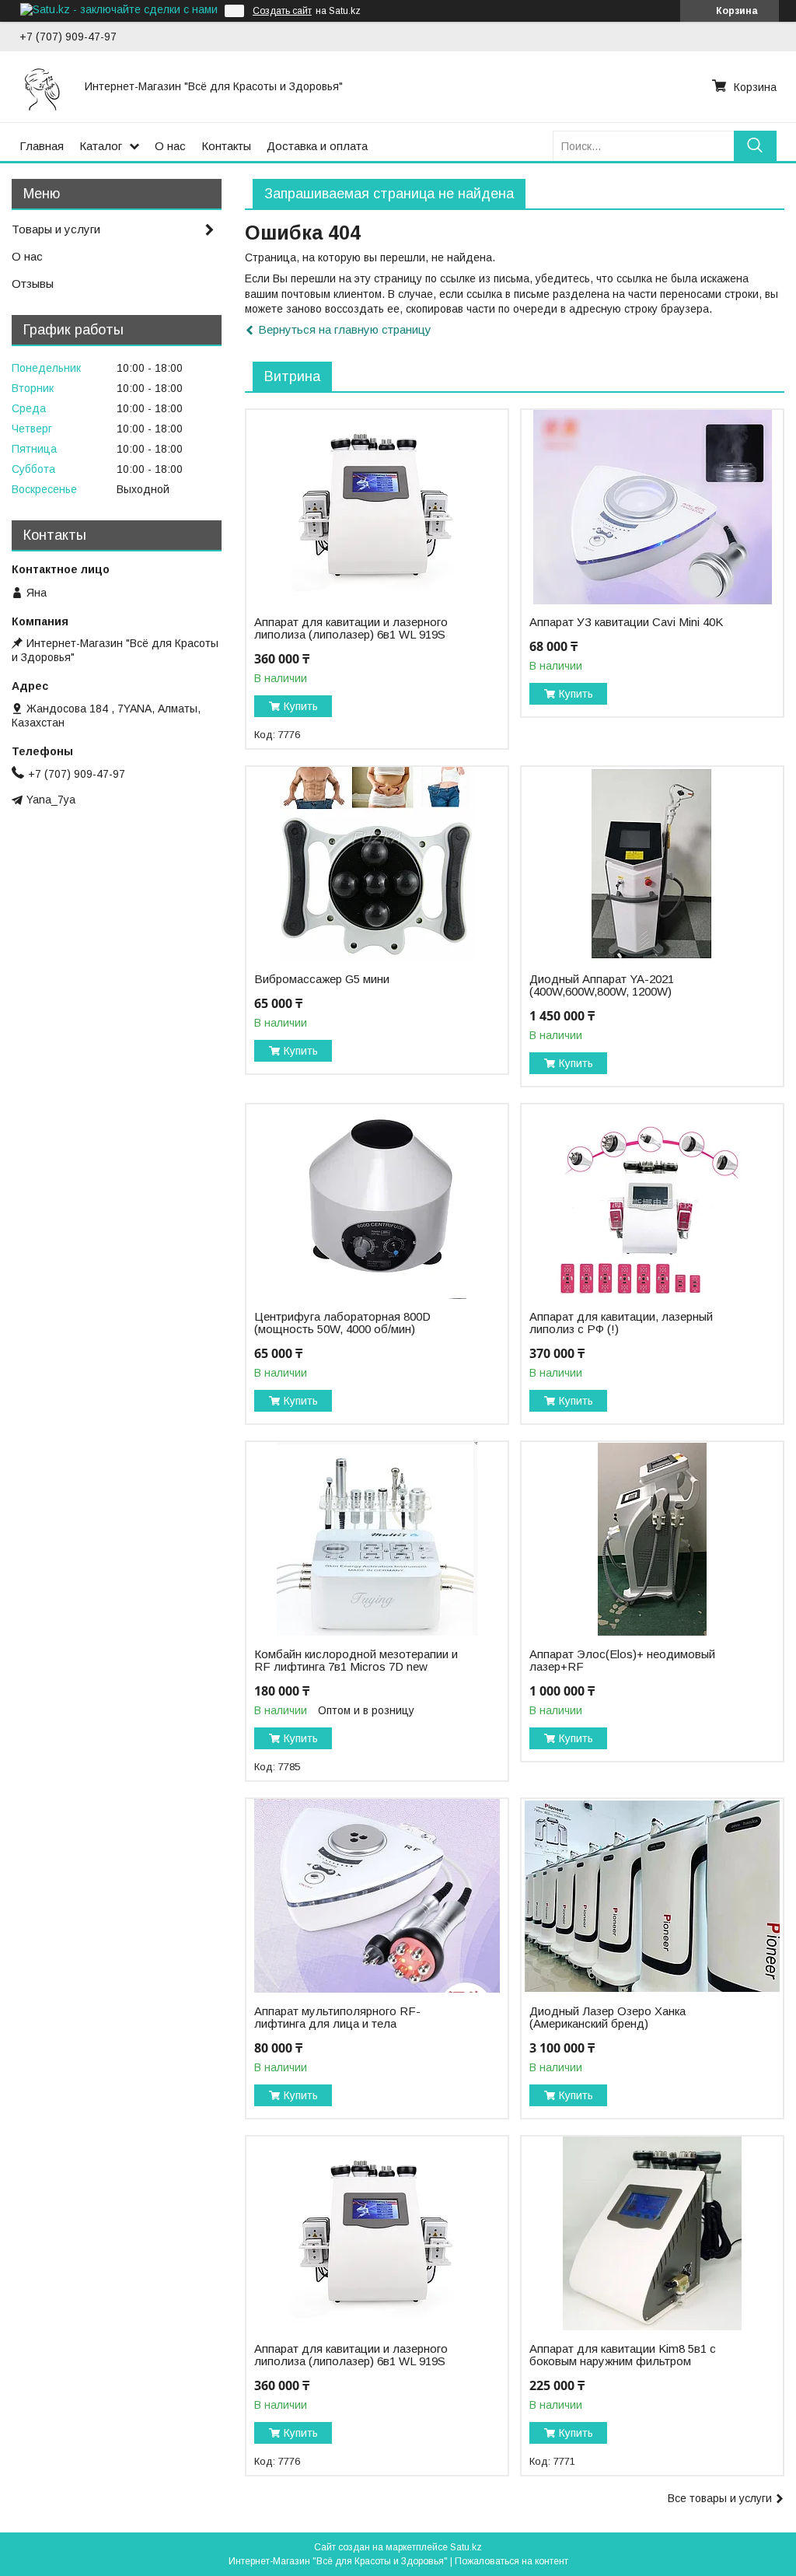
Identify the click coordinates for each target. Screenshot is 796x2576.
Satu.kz (466, 2547)
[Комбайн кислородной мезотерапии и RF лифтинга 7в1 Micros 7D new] (377, 1539)
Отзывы (33, 283)
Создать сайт (282, 11)
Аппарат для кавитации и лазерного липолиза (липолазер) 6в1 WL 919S (351, 628)
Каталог (101, 146)
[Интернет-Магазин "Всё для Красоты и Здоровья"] (43, 86)
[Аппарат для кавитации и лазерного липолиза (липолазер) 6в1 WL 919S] (377, 507)
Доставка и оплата (317, 146)
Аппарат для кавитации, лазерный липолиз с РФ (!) (621, 1323)
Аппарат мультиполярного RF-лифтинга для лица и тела (337, 2018)
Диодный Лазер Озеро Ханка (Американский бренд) (607, 2018)
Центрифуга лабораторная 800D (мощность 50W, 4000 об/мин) (342, 1323)
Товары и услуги (56, 229)
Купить (301, 706)
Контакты (226, 146)
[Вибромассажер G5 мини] (377, 864)
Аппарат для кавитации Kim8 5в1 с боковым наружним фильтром (623, 2355)
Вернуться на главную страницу (345, 329)
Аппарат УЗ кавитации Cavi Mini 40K (626, 622)
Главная (42, 146)
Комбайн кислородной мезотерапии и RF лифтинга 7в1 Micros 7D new (356, 1661)
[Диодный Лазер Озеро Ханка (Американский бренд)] (652, 1896)
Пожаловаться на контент (511, 2561)
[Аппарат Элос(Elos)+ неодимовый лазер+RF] (652, 1539)
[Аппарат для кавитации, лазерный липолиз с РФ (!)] (652, 1202)
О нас (170, 146)
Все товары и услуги (720, 2498)
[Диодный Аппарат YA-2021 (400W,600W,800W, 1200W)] (652, 864)
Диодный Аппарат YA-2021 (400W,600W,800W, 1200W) (602, 985)
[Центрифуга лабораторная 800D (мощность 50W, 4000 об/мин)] (377, 1202)
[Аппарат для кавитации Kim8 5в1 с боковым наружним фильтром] (652, 2234)
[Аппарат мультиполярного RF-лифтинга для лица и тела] (377, 1896)
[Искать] (755, 146)
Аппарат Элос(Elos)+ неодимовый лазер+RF (622, 1661)
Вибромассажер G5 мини (322, 979)
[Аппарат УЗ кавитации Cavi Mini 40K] (652, 507)
